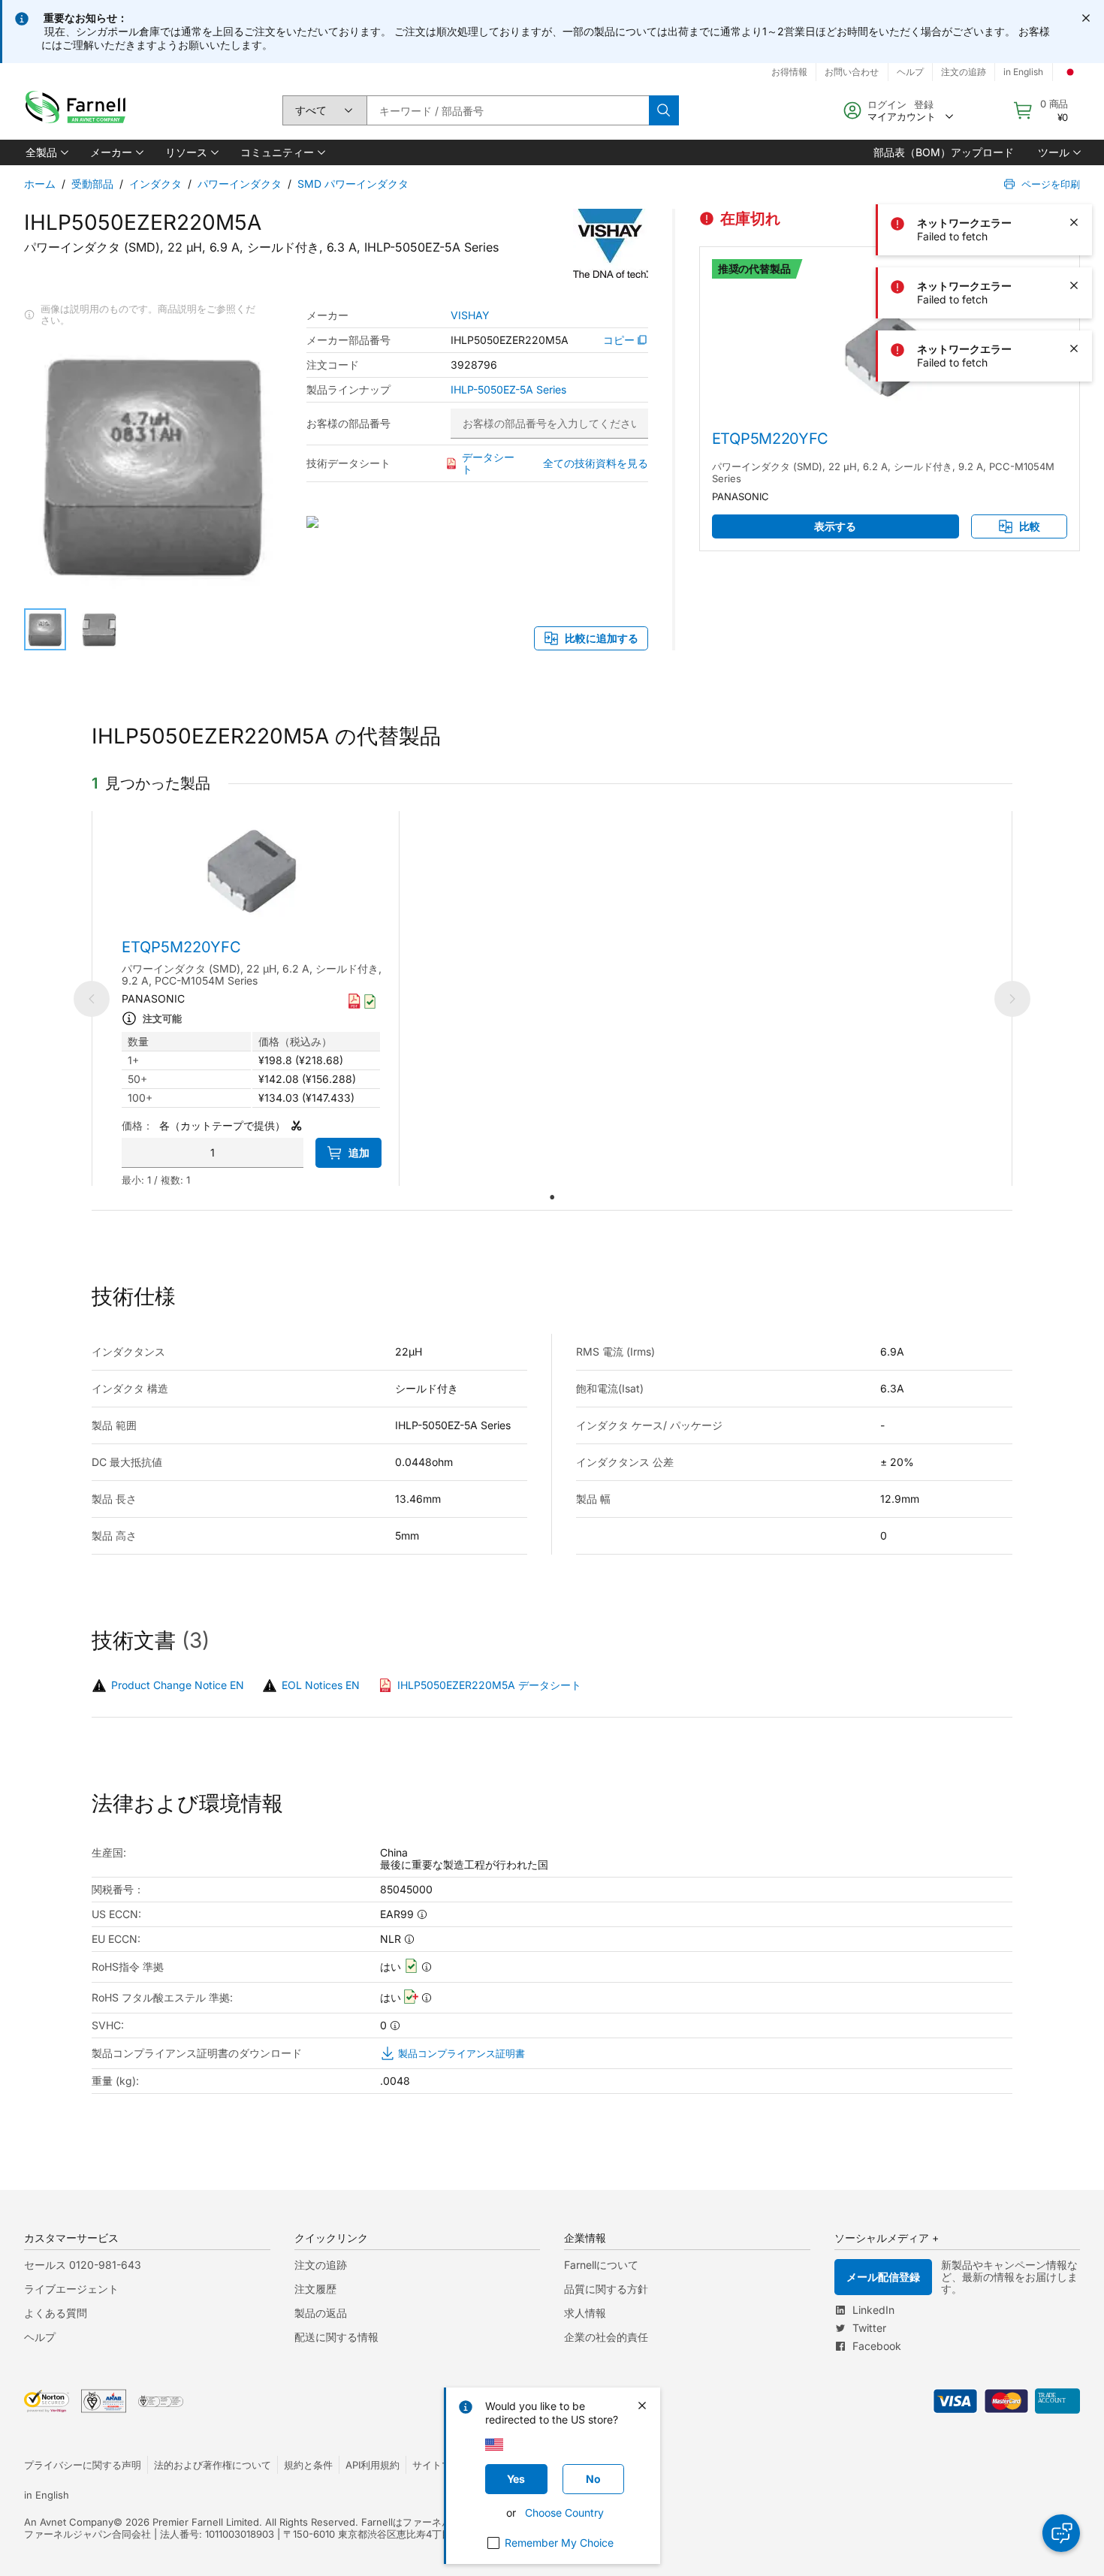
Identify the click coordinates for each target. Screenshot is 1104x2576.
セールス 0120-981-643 (83, 2265)
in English (47, 2495)
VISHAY (470, 315)
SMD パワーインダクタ (353, 184)
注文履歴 (315, 2289)
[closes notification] (1086, 18)
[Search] (664, 110)
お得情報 (789, 72)
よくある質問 (56, 2313)
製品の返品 (321, 2313)
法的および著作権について (213, 2465)
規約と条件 (308, 2465)
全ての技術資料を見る (596, 463)
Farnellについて (601, 2265)
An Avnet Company (69, 2522)
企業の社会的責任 (606, 2337)
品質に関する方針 (606, 2289)
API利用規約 (373, 2465)
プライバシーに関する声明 (83, 2465)
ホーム (40, 184)
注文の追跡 (321, 2265)
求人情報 (585, 2313)
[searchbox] (508, 110)
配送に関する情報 (336, 2337)
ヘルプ (40, 2337)
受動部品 (92, 184)
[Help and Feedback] (1061, 2533)
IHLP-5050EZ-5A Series (508, 390)
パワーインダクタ (240, 184)
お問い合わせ (852, 72)
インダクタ (155, 184)
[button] (46, 152)
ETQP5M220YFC (770, 439)
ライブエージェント (71, 2289)
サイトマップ (442, 2465)
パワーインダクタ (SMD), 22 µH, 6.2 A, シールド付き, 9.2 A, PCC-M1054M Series (883, 472)
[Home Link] (79, 111)
